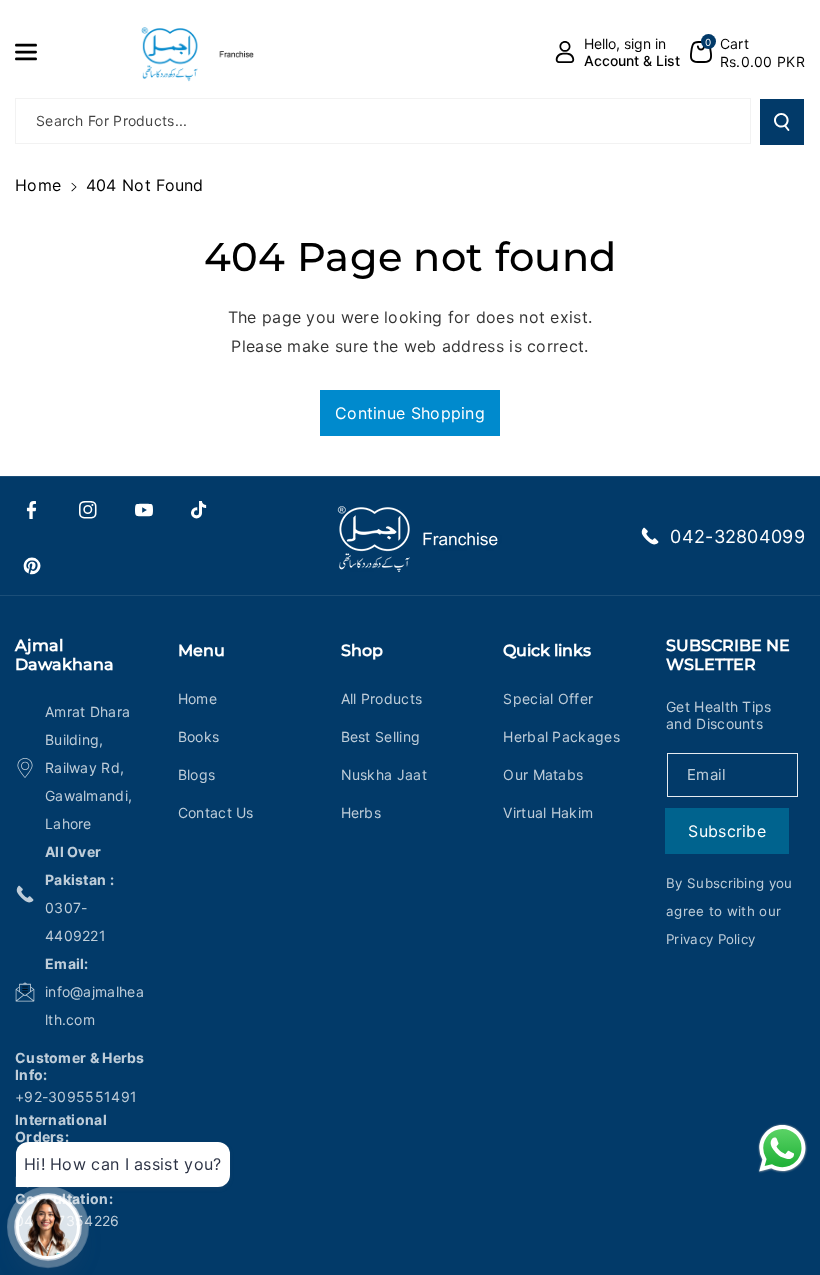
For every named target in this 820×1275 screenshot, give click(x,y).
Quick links (547, 650)
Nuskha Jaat (384, 774)
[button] (37, 52)
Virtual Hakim (548, 812)
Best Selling (381, 736)
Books (199, 736)
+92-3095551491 (76, 1096)
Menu (201, 650)
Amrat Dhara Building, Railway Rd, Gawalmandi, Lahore (88, 767)
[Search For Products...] (782, 122)
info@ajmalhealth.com (94, 1005)
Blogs (197, 774)
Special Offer (548, 698)
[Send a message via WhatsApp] (782, 1148)
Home (38, 185)
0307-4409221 (75, 921)
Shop (362, 650)
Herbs (361, 812)
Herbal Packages (561, 736)
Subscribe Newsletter (728, 655)
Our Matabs (543, 774)
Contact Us (216, 812)
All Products (382, 698)
